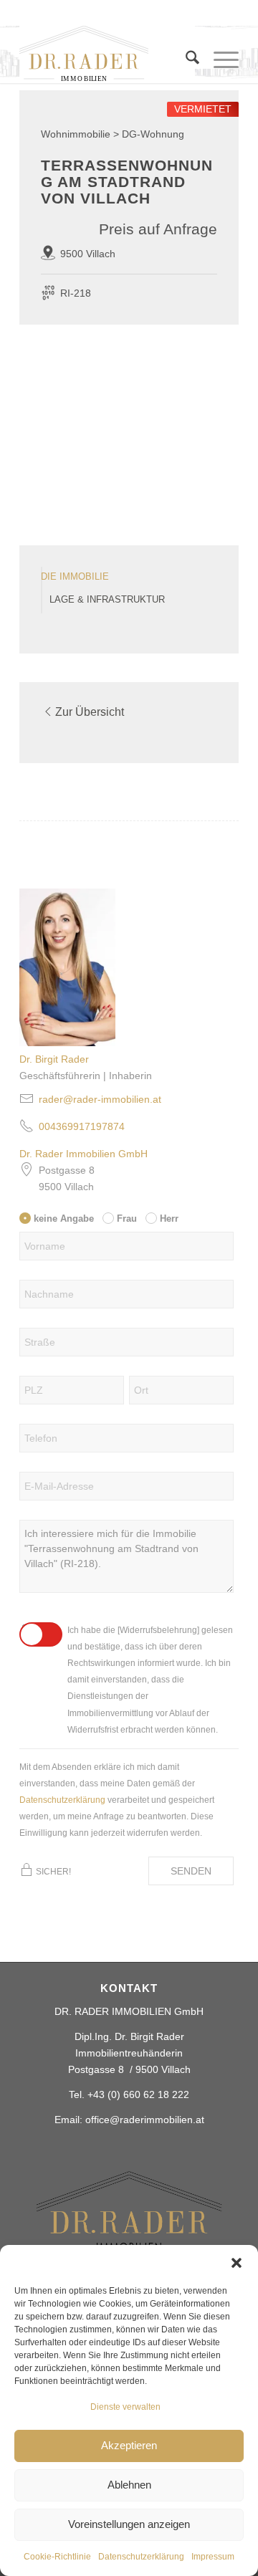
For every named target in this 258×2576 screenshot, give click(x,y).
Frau (127, 1218)
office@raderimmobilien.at (145, 2120)
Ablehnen (129, 2485)
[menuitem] (185, 67)
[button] (236, 2263)
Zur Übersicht (90, 712)
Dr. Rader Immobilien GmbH (83, 1154)
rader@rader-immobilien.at (100, 1099)
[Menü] (219, 60)
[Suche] (185, 60)
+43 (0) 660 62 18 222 (138, 2094)
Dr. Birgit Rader (54, 1059)
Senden (191, 1871)
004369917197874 (82, 1126)
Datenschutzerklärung (141, 2557)
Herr (169, 1218)
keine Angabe (64, 1218)
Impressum (213, 2557)
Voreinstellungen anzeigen (129, 2524)
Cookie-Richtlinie (57, 2557)
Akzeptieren (129, 2445)
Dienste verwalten (125, 2407)
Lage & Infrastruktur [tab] (107, 600)
